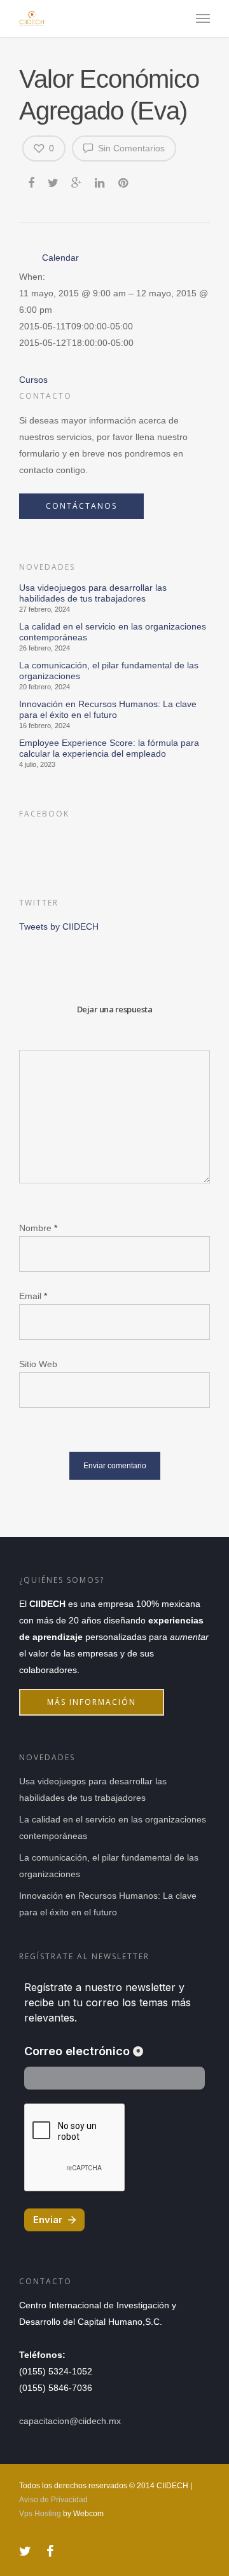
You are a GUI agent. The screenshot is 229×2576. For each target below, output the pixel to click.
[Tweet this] (54, 181)
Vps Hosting (40, 2514)
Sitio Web (38, 1364)
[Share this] (32, 181)
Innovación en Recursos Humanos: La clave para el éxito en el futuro (108, 709)
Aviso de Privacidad (53, 2500)
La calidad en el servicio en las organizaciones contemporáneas (113, 632)
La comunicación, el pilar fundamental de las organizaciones (109, 671)
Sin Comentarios (130, 148)
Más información (92, 1702)
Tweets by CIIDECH (59, 926)
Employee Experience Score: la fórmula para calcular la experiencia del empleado (109, 748)
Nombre (38, 1228)
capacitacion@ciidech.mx (70, 2421)
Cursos (33, 380)
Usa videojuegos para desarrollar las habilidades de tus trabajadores (93, 593)
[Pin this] (124, 181)
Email (33, 1296)
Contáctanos (81, 506)
